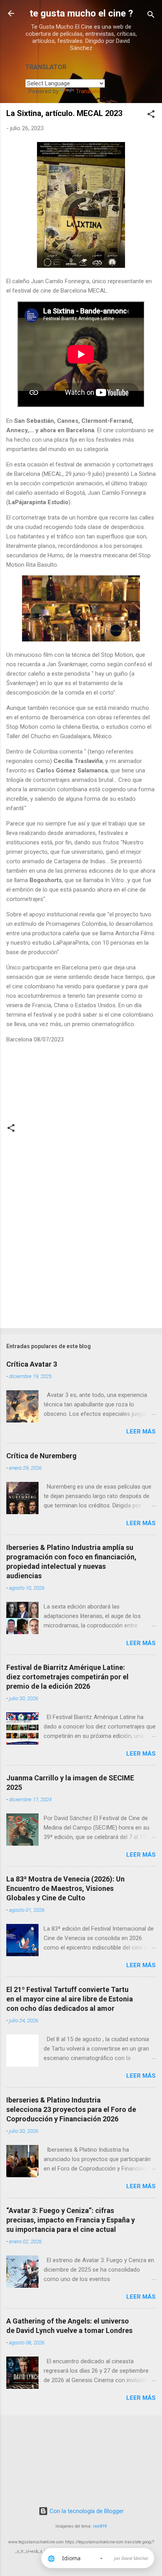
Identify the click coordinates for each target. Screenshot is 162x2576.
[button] (151, 115)
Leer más (141, 1432)
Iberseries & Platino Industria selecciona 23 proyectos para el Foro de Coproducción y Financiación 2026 (71, 2109)
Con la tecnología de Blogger (86, 2511)
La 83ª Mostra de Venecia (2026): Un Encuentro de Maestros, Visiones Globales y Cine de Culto (65, 1888)
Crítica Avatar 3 (32, 1364)
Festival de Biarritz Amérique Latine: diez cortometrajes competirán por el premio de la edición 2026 (67, 1677)
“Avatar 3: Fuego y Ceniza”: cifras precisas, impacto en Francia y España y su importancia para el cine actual (71, 2220)
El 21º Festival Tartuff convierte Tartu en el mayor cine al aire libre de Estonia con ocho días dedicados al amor (70, 1999)
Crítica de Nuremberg (41, 1456)
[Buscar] (151, 16)
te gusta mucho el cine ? (81, 13)
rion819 (100, 2526)
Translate (88, 91)
